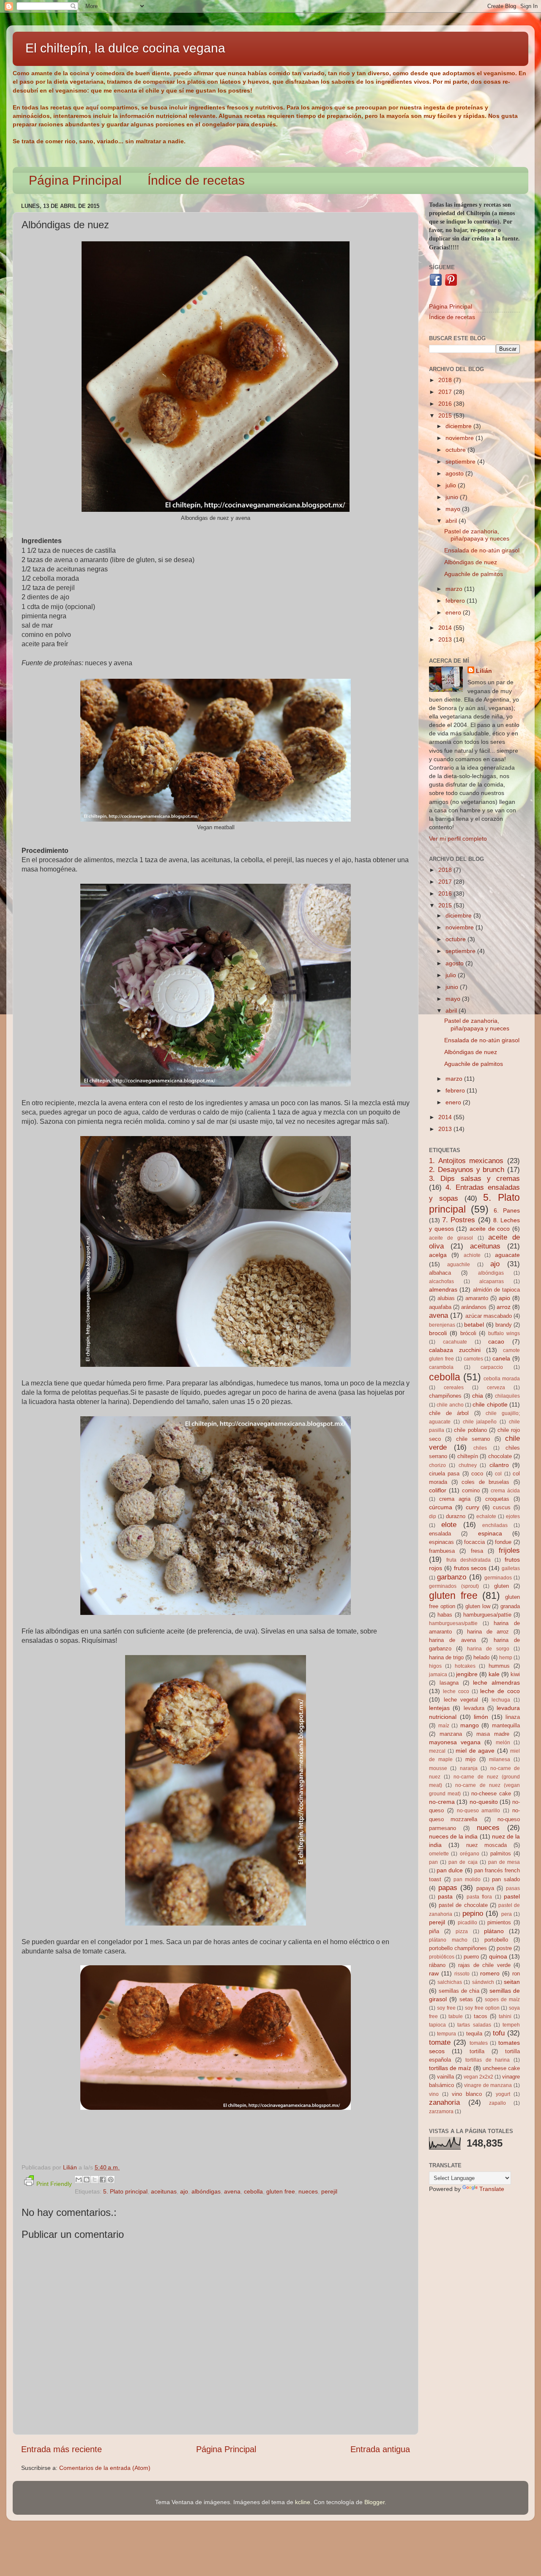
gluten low (478, 1606)
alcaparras (492, 1281)
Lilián (484, 671)
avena (232, 2191)
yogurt (503, 2094)
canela (501, 1358)
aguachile (459, 1265)
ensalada (440, 1534)
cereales (454, 1388)
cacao (496, 1341)
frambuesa (442, 1551)
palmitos (501, 1853)
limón (481, 1717)
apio (504, 1298)
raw (434, 1973)
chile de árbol (449, 1413)
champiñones (445, 1396)
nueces (308, 2191)
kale (494, 1674)
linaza (513, 1717)
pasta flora (479, 1897)
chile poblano (470, 1430)
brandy (504, 1325)
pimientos (499, 1922)
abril (452, 521)
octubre (456, 450)
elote (449, 1524)
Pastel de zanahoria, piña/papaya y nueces (477, 535)
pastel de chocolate (463, 1905)
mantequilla (506, 1725)
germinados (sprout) (454, 1586)
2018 (446, 380)
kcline (303, 2502)
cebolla (253, 2191)
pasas (513, 1888)
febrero (456, 601)
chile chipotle (490, 1404)
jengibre (467, 1674)
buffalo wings (504, 1333)
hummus (499, 1666)
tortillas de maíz (450, 2068)
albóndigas (206, 2191)
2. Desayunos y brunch (467, 1169)
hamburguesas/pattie (453, 1623)
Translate (492, 2189)
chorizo (437, 1465)
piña (434, 1931)
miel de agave (475, 1751)
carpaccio (492, 1367)
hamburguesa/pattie (487, 1615)
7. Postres (459, 1220)
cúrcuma (441, 1507)
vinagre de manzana (488, 2085)
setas (466, 1999)
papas (448, 1888)
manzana (451, 1734)
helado (481, 1657)
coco (477, 1474)
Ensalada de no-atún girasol (482, 550)
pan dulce (450, 1870)
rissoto (462, 1974)
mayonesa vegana (455, 1742)
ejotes (513, 1516)
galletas (511, 1568)
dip (433, 1516)
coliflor (438, 1490)
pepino (473, 1913)
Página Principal (75, 180)
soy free (446, 2008)
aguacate (507, 1255)
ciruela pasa (444, 1474)
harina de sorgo (488, 1649)
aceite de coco (490, 1229)
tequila (474, 2034)
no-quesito (484, 1802)
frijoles (509, 1550)
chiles (480, 1448)
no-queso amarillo (479, 1811)
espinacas (441, 1542)
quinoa (498, 1956)
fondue (503, 1542)
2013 (446, 639)
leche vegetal (461, 1700)
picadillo (467, 1923)
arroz (504, 1307)
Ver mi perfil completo (458, 839)
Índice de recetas (196, 180)
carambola (441, 1367)
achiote (472, 1255)
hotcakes (465, 1666)
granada (510, 1606)
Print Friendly (54, 2184)
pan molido (467, 1879)
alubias (446, 1298)
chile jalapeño (480, 1422)
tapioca (437, 2025)
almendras (443, 1289)
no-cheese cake (491, 1793)
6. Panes (507, 1210)
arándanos (474, 1307)
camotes (473, 1359)
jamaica (438, 1675)
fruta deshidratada (469, 1560)
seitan (512, 1982)
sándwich (483, 1982)
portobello (496, 1940)
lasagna (449, 1683)
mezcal (437, 1751)
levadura (474, 1708)
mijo (470, 1759)
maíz (444, 1726)
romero (490, 1973)
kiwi (515, 1674)
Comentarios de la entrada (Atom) (105, 2468)
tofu (499, 2033)
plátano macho (448, 1940)
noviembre (460, 438)
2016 (446, 404)
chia (478, 1396)
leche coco (456, 1691)
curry (473, 1507)
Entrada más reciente (61, 2449)
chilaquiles (507, 1396)
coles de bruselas (485, 1482)
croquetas (497, 1499)
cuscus (502, 1507)
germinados (498, 1578)
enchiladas (495, 1525)
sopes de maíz (502, 2000)
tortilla (477, 2051)
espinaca (490, 1533)
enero (454, 612)
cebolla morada (502, 1379)
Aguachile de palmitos (474, 574)
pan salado (506, 1879)
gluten (501, 1586)
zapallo (497, 2103)
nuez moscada (487, 1845)
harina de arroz (488, 1632)
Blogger (374, 2502)
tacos (481, 2016)
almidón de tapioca (497, 1290)
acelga (438, 1255)
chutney (468, 1465)
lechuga (501, 1700)
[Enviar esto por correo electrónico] (79, 2180)
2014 (446, 628)
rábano (437, 1965)
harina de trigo (446, 1657)
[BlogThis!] (87, 2180)
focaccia (474, 1542)
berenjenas (442, 1325)
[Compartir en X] (95, 2180)
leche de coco (500, 1691)
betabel (474, 1325)
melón (503, 1743)
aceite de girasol (451, 1238)
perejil (329, 2191)
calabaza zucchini (455, 1350)
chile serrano (473, 1439)
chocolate (500, 1456)
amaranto (477, 1298)
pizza (462, 1931)
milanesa (500, 1759)
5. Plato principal (125, 2191)
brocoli (438, 1333)
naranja (469, 1768)
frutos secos (470, 1568)
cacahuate (455, 1342)
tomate (440, 2042)
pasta (445, 1896)
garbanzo (452, 1577)
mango (470, 1725)
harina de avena (452, 1640)
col (498, 1474)
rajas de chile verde (484, 1965)
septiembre (461, 462)
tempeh (511, 2025)
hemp (506, 1658)
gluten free (281, 2191)
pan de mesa (504, 1862)
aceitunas (164, 2191)
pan (433, 1862)
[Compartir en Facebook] (103, 2180)
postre (504, 1948)
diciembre (459, 426)
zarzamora (441, 2112)
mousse (438, 1768)
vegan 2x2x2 (478, 2077)
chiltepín (468, 1456)
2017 (446, 392)
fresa (477, 1551)
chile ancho (450, 1405)
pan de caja (463, 1862)
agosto (455, 473)
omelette (439, 1854)
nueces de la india (453, 1836)
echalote (486, 1516)
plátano (494, 1931)
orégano (470, 1854)
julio (452, 485)
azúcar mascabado (489, 1316)
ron (516, 1974)
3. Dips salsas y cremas (474, 1178)
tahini (505, 2016)
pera (507, 1914)
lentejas (439, 1708)
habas (445, 1615)
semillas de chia (459, 1991)
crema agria (455, 1499)
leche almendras (496, 1683)
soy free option (482, 2008)
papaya (485, 1888)
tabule (456, 2016)
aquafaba (440, 1307)
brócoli (468, 1333)
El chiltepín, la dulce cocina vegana (125, 48)
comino (471, 1490)
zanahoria (444, 2102)
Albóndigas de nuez (471, 562)
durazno (456, 1516)
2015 (446, 415)
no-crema (442, 1802)
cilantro (499, 1465)
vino (434, 2094)
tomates (479, 2043)
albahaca (440, 1273)
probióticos (442, 1957)
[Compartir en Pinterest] (111, 2180)
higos (435, 1666)
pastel (512, 1896)
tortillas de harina (488, 2060)
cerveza (496, 1388)
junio (453, 497)
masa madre (493, 1734)
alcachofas (441, 1281)
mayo (454, 509)
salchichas (450, 1982)
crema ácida (505, 1491)
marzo (455, 589)
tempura (447, 2034)
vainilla (445, 2077)
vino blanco (467, 2094)
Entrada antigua (380, 2449)
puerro (471, 1957)
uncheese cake (501, 2068)
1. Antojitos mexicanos (466, 1161)
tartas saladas (474, 2025)
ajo (184, 2191)
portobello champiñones (458, 1948)
